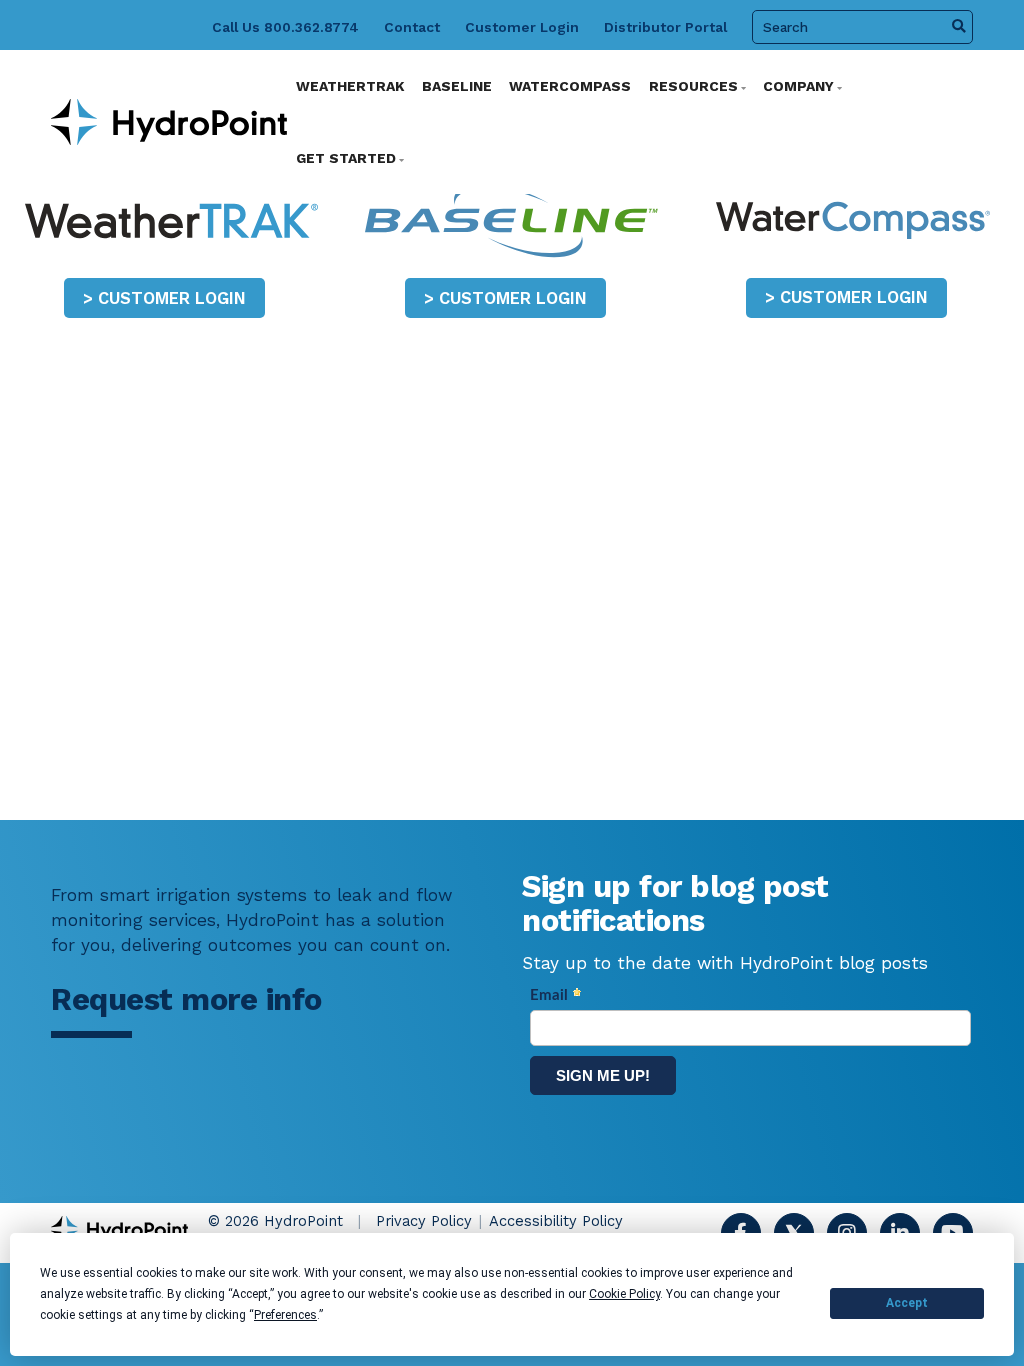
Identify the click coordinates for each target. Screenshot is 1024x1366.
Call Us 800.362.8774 (285, 27)
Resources (693, 86)
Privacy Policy (424, 1221)
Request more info (186, 999)
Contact (412, 27)
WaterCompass (570, 86)
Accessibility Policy (556, 1221)
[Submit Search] (959, 27)
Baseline (457, 86)
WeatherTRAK (350, 86)
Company (798, 86)
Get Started (346, 158)
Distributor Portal (665, 27)
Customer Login (522, 27)
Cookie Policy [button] (624, 1294)
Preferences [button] (285, 1315)
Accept (907, 1303)
